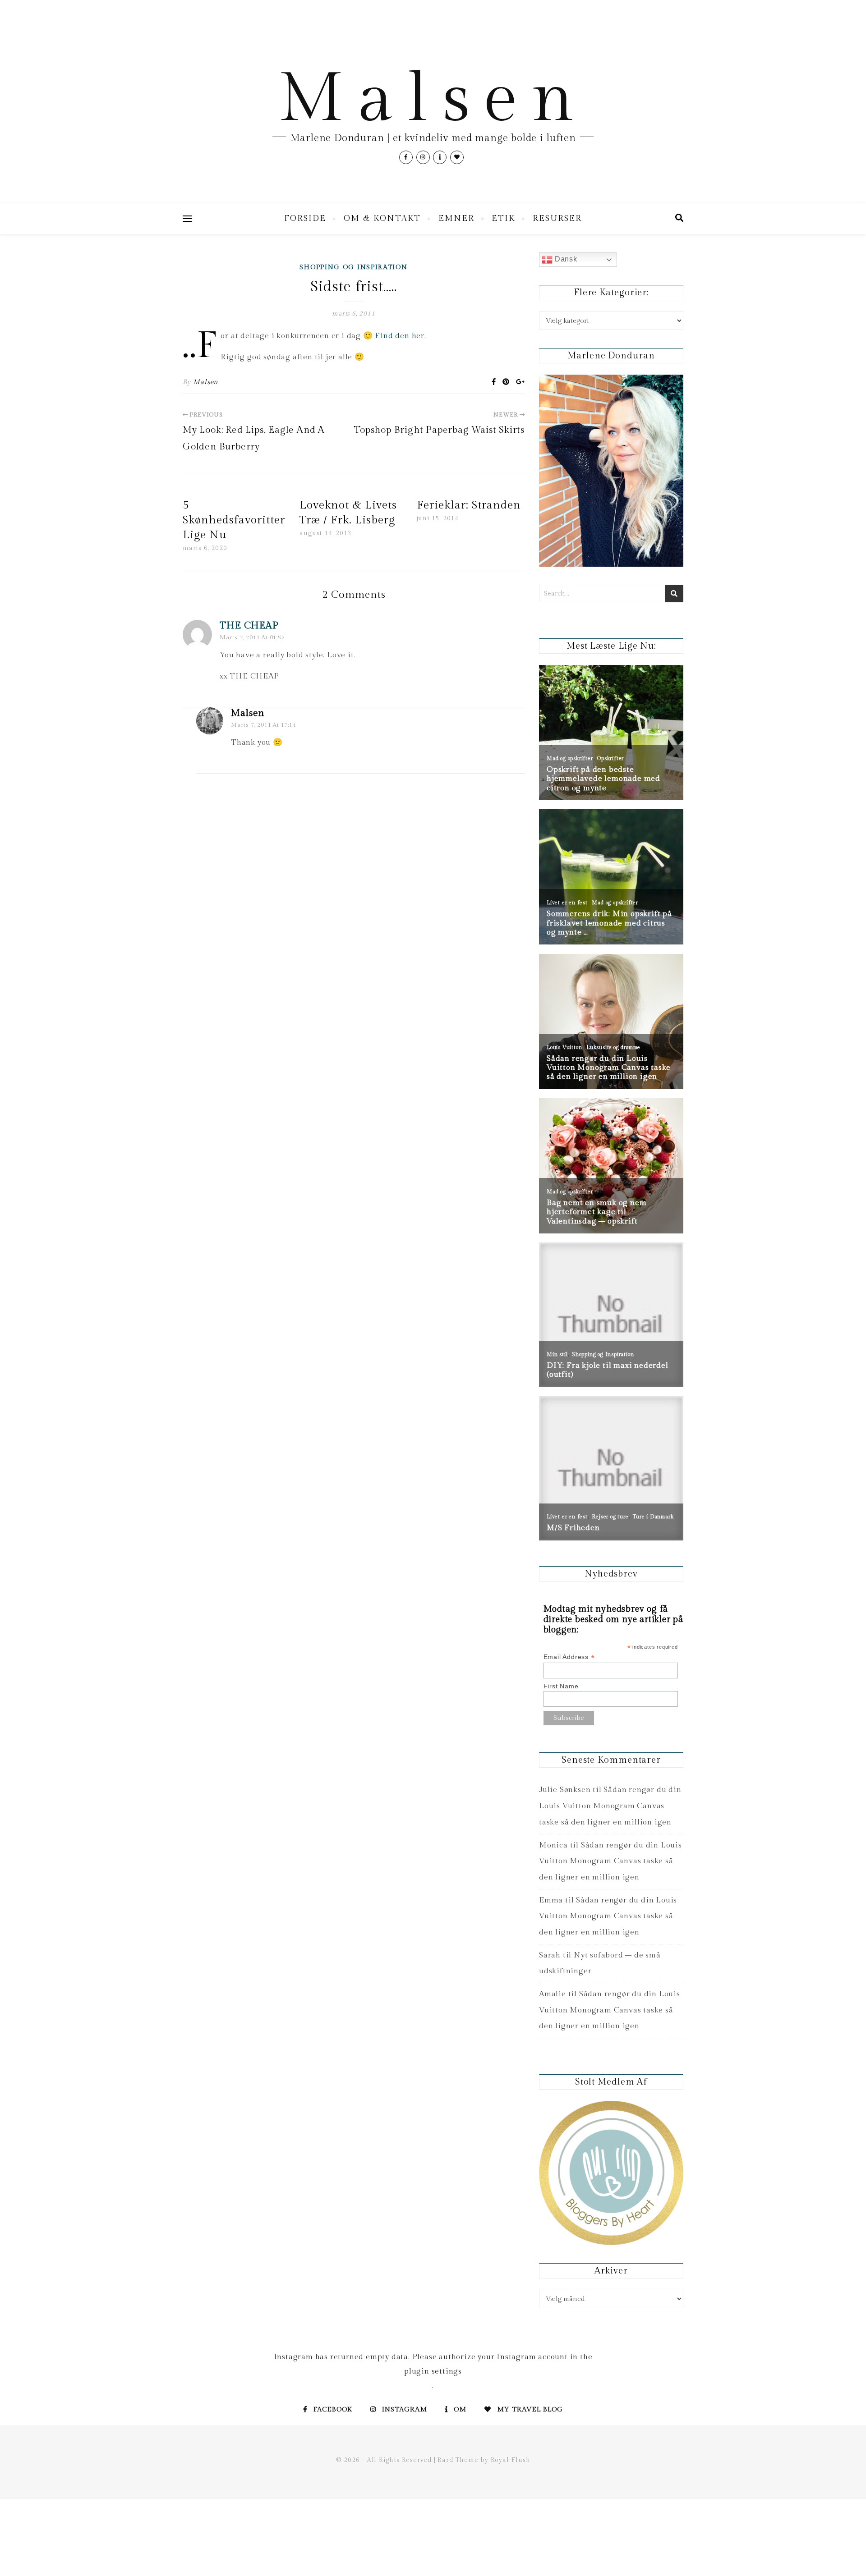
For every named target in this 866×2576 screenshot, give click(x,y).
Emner (456, 218)
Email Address (569, 1657)
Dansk (565, 259)
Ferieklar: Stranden (469, 505)
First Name (561, 1686)
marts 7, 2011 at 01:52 (252, 637)
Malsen (433, 99)
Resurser (557, 218)
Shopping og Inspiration (353, 267)
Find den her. (400, 336)
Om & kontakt (382, 218)
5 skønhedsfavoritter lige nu (234, 520)
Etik (503, 218)
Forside (305, 218)
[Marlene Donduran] (611, 471)
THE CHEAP (249, 626)
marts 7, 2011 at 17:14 (264, 725)
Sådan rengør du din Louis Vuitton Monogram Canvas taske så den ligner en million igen (610, 1806)
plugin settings (433, 2371)
